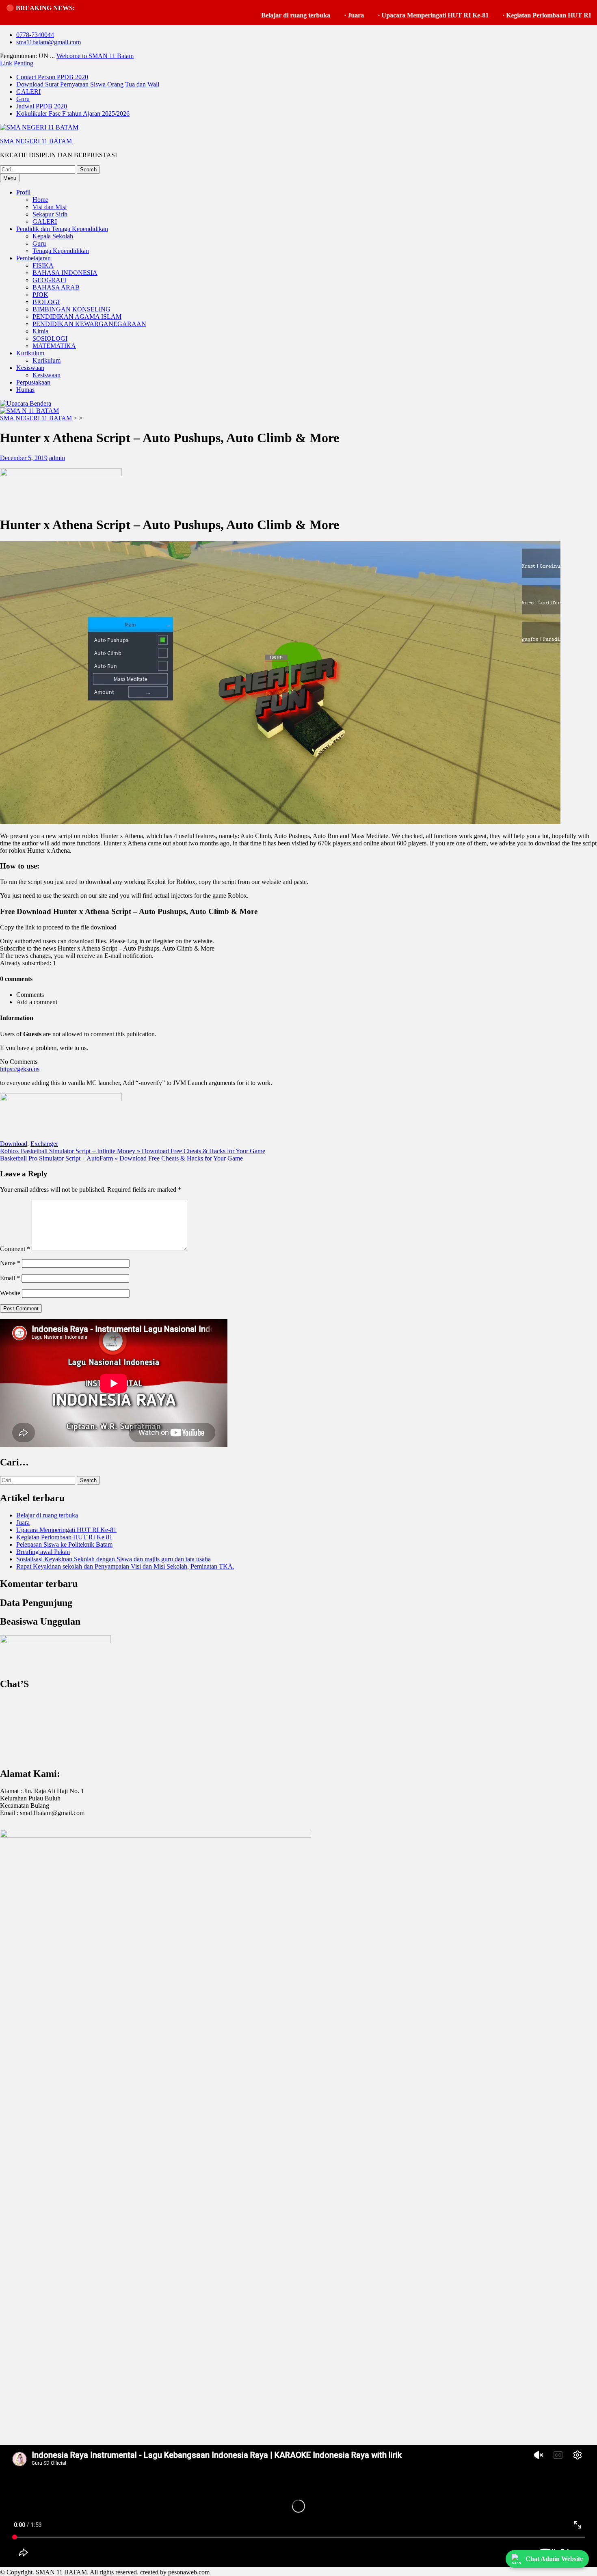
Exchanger (44, 1144)
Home (40, 200)
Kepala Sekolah (53, 236)
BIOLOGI (46, 302)
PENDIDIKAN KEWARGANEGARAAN (89, 324)
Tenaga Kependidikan (61, 251)
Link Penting (17, 63)
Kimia (40, 331)
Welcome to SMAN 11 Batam (95, 56)
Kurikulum (30, 353)
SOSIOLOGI (50, 338)
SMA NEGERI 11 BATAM (36, 141)
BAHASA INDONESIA (65, 273)
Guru (23, 99)
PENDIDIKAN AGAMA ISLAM (77, 317)
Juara (286, 15)
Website (10, 1293)
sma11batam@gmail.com (49, 42)
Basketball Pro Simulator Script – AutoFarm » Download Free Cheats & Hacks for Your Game (121, 1158)
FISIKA (43, 265)
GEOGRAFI (49, 280)
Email (10, 1278)
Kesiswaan (30, 368)
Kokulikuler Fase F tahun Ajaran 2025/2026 (73, 113)
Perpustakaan (33, 382)
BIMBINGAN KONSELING (71, 309)
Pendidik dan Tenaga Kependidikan (62, 229)
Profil (23, 192)
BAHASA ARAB (56, 287)
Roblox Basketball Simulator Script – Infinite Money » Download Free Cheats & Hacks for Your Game (133, 1151)
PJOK (40, 295)
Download (14, 1144)
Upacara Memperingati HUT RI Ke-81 (366, 15)
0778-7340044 (35, 35)
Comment (15, 1249)
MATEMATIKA (54, 346)
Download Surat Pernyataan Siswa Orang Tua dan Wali (88, 84)
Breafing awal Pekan (43, 1552)
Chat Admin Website (554, 2559)
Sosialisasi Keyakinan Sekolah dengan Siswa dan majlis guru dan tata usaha (114, 1559)
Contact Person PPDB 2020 (52, 77)
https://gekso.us (20, 1069)
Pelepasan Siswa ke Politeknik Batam (64, 1544)
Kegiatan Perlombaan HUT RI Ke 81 (488, 15)
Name (10, 1263)
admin (57, 458)
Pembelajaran (34, 258)
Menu (10, 178)
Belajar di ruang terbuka (226, 15)
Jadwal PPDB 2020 (42, 106)
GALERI (28, 92)
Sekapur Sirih (50, 214)
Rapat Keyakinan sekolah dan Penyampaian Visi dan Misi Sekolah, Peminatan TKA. (125, 1566)
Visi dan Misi (50, 207)
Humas (25, 390)
